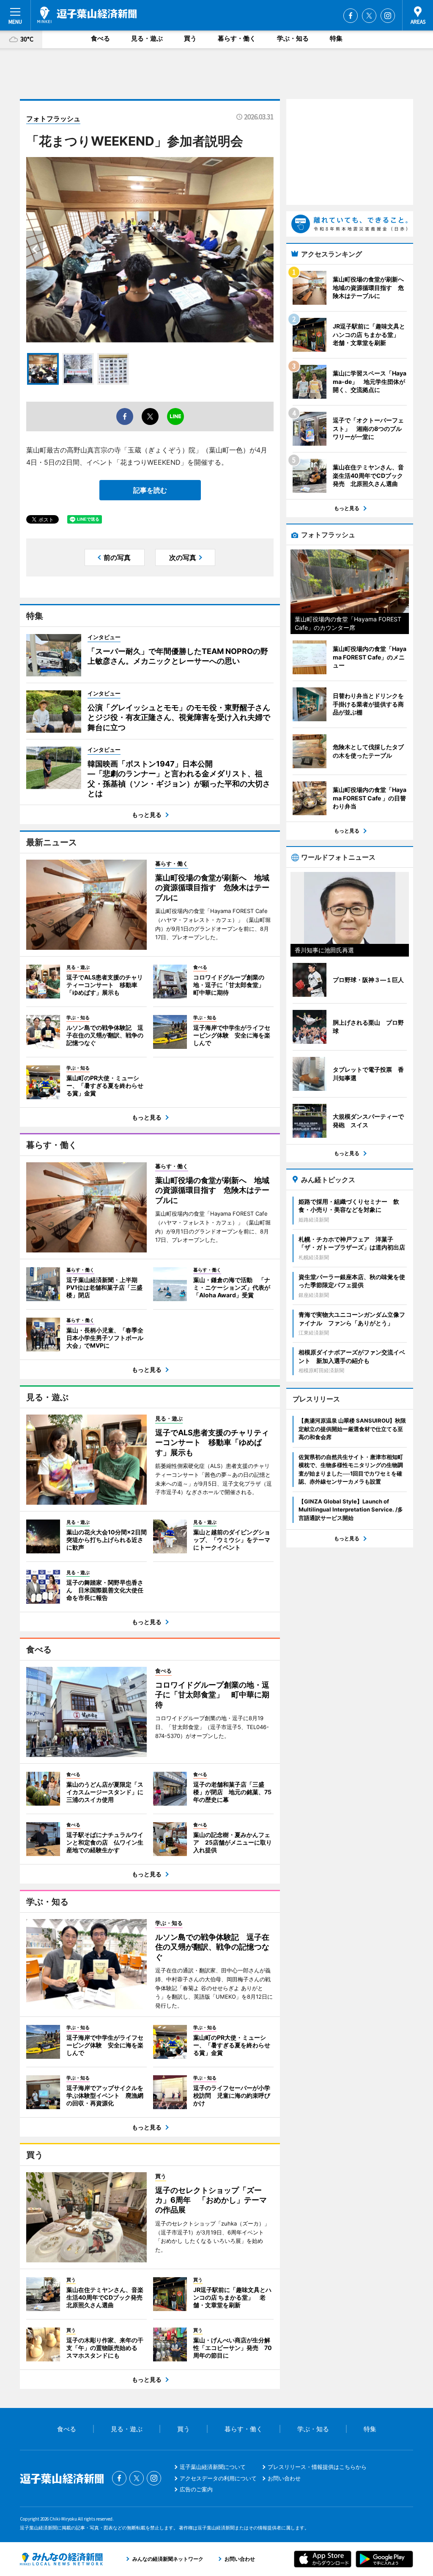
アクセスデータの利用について (218, 2478)
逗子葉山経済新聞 (87, 15)
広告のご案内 (196, 2489)
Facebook (351, 16)
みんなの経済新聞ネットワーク (61, 2559)
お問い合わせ (284, 2478)
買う (190, 38)
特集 (336, 38)
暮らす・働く (237, 38)
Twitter (369, 16)
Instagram (388, 16)
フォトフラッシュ (53, 119)
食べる (100, 38)
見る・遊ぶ (147, 38)
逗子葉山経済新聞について (213, 2467)
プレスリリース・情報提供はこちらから (317, 2467)
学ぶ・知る (293, 38)
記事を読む (150, 490)
